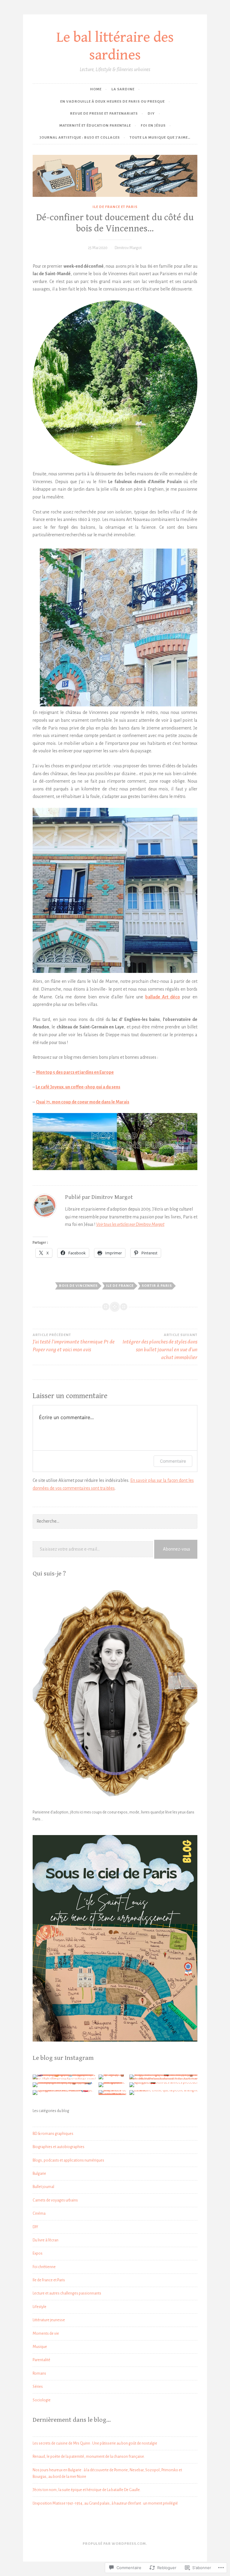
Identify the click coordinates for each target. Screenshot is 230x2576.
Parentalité (41, 2360)
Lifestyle (40, 2307)
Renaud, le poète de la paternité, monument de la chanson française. (89, 2457)
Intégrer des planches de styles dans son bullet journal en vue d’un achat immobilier (160, 1347)
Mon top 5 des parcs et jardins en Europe (75, 1072)
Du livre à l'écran (46, 2240)
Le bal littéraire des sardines (115, 46)
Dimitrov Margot (128, 248)
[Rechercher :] (115, 1521)
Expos (38, 2253)
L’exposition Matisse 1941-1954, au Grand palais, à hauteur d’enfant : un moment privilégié (105, 2503)
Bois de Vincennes (78, 1286)
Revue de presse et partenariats (104, 114)
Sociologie (42, 2400)
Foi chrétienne (44, 2267)
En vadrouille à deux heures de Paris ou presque (112, 102)
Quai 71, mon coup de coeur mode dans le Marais (83, 1102)
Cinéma (39, 2213)
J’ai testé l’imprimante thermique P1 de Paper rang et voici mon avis (74, 1343)
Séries (38, 2387)
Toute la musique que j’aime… (160, 138)
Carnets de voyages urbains (55, 2200)
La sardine (123, 89)
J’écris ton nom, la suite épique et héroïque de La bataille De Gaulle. (87, 2490)
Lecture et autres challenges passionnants (67, 2293)
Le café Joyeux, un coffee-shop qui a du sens (78, 1087)
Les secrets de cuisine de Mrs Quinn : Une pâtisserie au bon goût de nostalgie (95, 2443)
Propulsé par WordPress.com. (115, 2544)
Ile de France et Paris (115, 207)
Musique (40, 2347)
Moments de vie (46, 2334)
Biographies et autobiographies (59, 2147)
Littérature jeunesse (49, 2320)
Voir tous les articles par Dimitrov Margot (130, 1224)
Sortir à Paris (157, 1286)
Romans (39, 2373)
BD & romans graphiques (53, 2134)
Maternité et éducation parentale (95, 126)
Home (96, 89)
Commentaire (173, 1461)
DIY (151, 114)
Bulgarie (39, 2174)
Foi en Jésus (153, 126)
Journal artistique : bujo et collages (80, 138)
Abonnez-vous (177, 1549)
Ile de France (120, 1286)
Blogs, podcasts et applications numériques (68, 2160)
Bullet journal (43, 2187)
